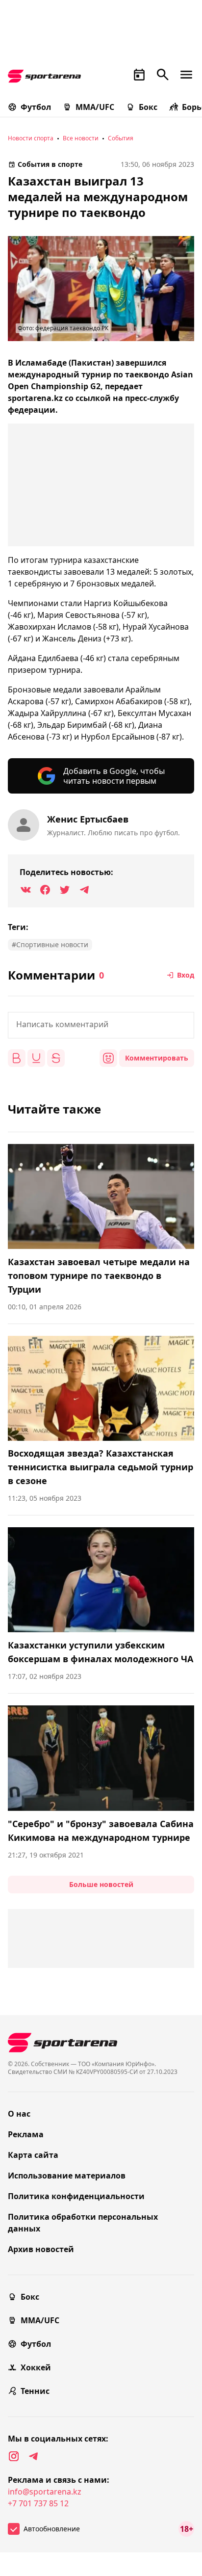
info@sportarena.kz (45, 2492)
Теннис (35, 2391)
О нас (19, 2114)
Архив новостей (41, 2249)
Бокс (148, 107)
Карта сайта (33, 2155)
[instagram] (14, 2456)
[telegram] (33, 2456)
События (121, 138)
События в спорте (50, 164)
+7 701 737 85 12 (38, 2503)
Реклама (26, 2134)
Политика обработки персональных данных (83, 2223)
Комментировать (157, 1058)
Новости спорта (31, 138)
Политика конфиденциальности (76, 2196)
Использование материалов (67, 2176)
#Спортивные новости (50, 944)
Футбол (36, 107)
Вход (186, 975)
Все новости (81, 138)
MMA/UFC (95, 107)
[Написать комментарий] (101, 1025)
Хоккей (36, 2367)
